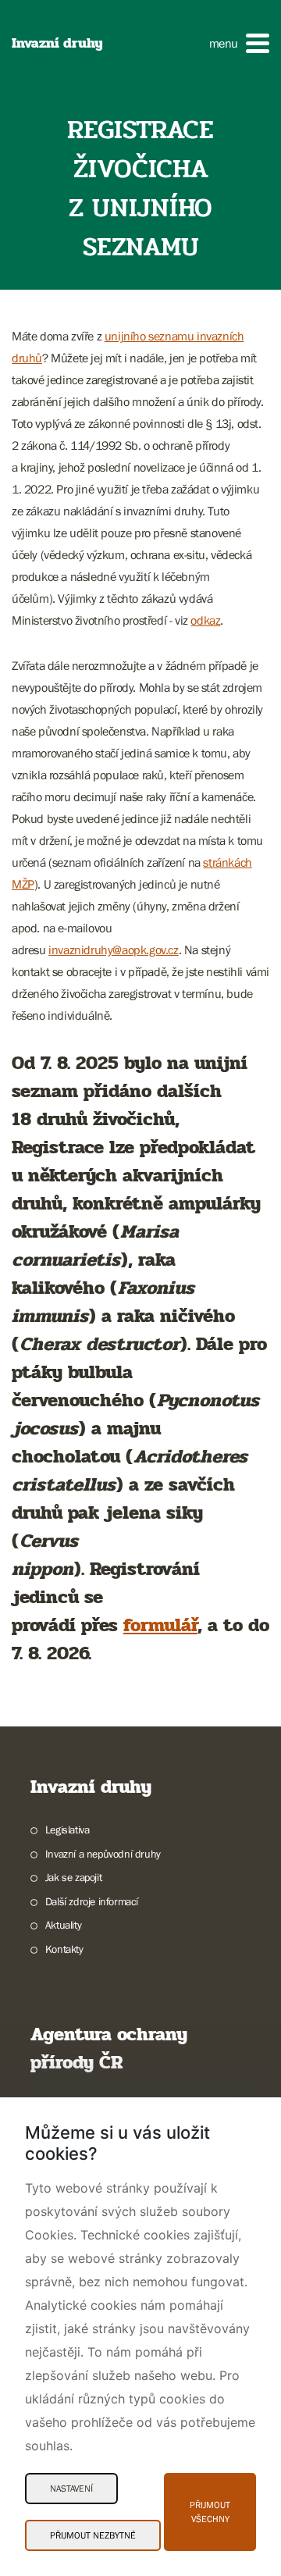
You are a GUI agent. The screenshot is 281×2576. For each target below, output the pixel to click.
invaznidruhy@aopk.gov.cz (113, 950)
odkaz (205, 620)
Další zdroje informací (92, 1901)
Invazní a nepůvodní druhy (103, 1854)
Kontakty (64, 1949)
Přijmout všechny (210, 2512)
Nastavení (71, 2489)
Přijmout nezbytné (93, 2535)
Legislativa (67, 1830)
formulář (160, 1625)
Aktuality (63, 1925)
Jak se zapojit (73, 1877)
